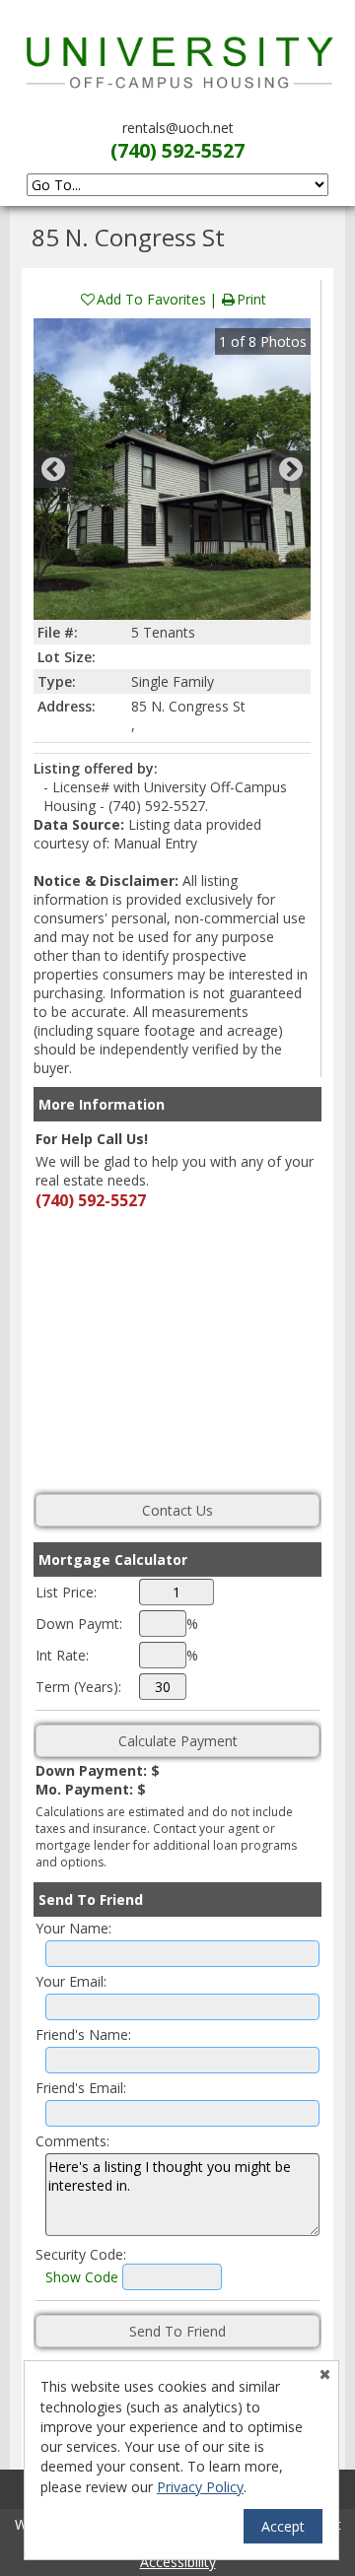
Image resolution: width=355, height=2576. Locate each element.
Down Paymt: (79, 1624)
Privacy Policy (200, 2487)
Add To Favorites (151, 299)
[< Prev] (53, 469)
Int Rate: (62, 1655)
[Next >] (291, 469)
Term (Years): (78, 1687)
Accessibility (178, 2562)
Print (251, 299)
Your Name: (73, 1928)
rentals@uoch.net (178, 128)
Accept (283, 2526)
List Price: (66, 1592)
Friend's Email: (81, 2088)
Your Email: (71, 1981)
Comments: (72, 2141)
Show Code (82, 2277)
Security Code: (81, 2254)
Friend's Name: (83, 2034)
